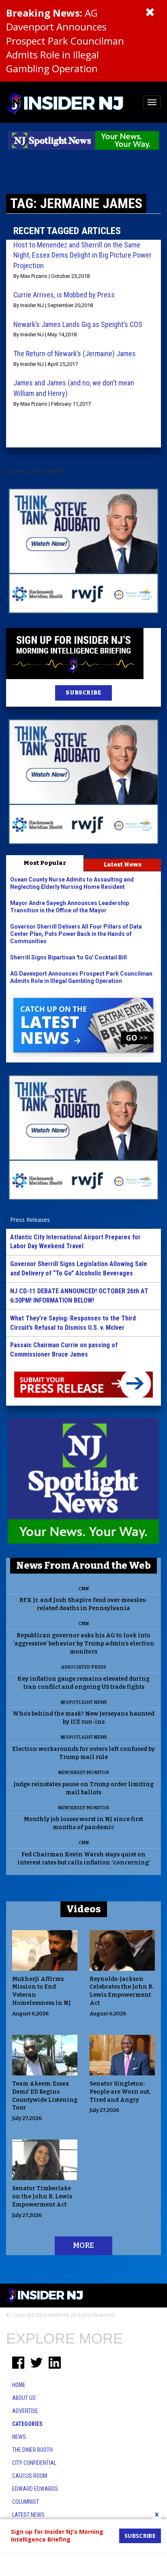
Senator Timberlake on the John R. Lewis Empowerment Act (42, 2196)
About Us (24, 2398)
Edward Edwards (35, 2489)
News (19, 2437)
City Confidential (34, 2463)
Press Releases (30, 1220)
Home (19, 2385)
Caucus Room (30, 2476)
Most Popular (45, 863)
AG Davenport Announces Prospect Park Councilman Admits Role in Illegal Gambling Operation (65, 41)
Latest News (122, 864)
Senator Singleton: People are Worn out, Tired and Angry (120, 2092)
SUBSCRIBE (83, 693)
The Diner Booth (32, 2450)
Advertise (25, 2411)
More (83, 2245)
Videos (84, 1909)
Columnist (26, 2502)
